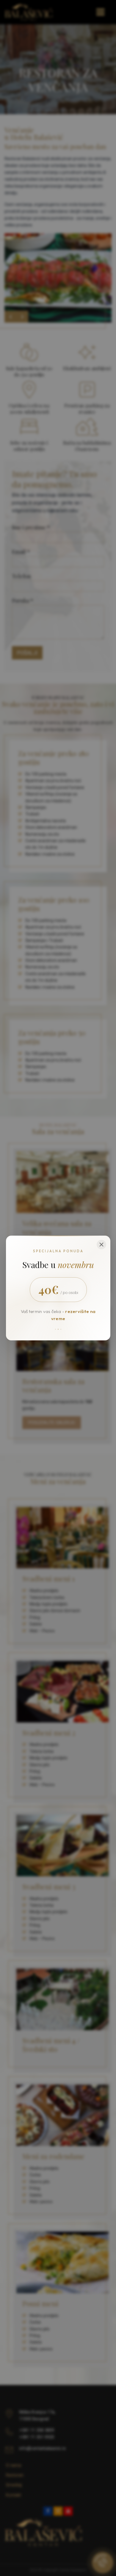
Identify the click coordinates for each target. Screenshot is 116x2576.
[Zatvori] (101, 1245)
